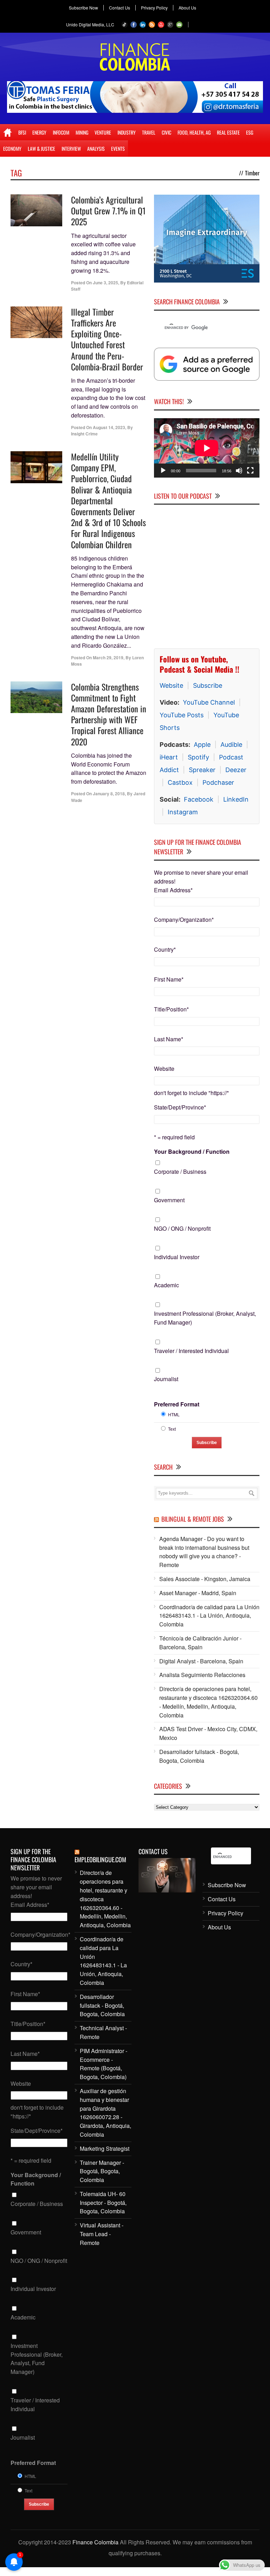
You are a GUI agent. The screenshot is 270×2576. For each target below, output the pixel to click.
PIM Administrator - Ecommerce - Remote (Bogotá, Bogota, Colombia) (104, 2064)
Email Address (173, 890)
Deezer (236, 770)
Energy (39, 132)
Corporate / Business (180, 1172)
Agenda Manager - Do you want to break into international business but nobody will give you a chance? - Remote (204, 1552)
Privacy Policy (154, 8)
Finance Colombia (95, 2542)
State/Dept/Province (180, 1107)
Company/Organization (184, 920)
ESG (250, 132)
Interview (71, 148)
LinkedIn (236, 799)
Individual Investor (177, 1257)
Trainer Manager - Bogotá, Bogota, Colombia (102, 2171)
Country (165, 949)
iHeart (169, 757)
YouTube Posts (182, 715)
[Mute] (239, 471)
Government (169, 1200)
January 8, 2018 (109, 794)
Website (171, 685)
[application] (207, 448)
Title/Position (171, 1009)
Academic (166, 1285)
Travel (149, 132)
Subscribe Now (83, 8)
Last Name (169, 1039)
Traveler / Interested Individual (191, 1351)
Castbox (180, 782)
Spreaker (202, 770)
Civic (166, 132)
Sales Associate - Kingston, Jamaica (205, 1579)
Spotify (198, 757)
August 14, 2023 (109, 427)
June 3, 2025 (105, 283)
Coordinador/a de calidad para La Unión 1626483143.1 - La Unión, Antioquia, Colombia (209, 1616)
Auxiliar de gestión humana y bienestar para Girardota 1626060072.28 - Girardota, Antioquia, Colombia (105, 2113)
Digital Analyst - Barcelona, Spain (201, 1661)
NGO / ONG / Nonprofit (182, 1228)
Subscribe (208, 685)
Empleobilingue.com (100, 1859)
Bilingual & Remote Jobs (193, 1519)
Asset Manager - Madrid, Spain (198, 1593)
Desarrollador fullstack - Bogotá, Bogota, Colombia (199, 1756)
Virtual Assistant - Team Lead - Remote (102, 2234)
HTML (174, 1414)
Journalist (166, 1379)
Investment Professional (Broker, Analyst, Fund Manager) (205, 1318)
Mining (82, 132)
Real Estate (228, 132)
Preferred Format (177, 1404)
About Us (187, 8)
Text (172, 1429)
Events (118, 148)
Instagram (183, 812)
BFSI (22, 132)
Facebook (199, 799)
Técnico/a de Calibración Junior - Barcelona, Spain (200, 1643)
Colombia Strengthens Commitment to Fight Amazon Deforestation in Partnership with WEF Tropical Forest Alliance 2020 (109, 714)
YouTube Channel (209, 702)
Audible (231, 745)
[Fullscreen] (250, 471)
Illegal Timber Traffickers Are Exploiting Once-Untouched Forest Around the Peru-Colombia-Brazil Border (107, 339)
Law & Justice (41, 148)
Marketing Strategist (105, 2148)
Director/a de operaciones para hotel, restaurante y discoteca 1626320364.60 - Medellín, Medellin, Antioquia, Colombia (208, 1702)
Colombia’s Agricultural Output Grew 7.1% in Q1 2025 (108, 211)
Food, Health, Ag (194, 132)
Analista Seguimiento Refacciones (202, 1675)
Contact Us (120, 8)
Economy (12, 148)
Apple (202, 745)
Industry (127, 132)
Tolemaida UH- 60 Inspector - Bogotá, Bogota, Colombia (103, 2203)
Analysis (96, 148)
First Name (169, 979)
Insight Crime (84, 434)
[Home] (8, 132)
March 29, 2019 (108, 658)
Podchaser (218, 782)
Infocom (61, 132)
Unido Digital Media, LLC (90, 24)
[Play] (163, 471)
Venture (103, 132)
